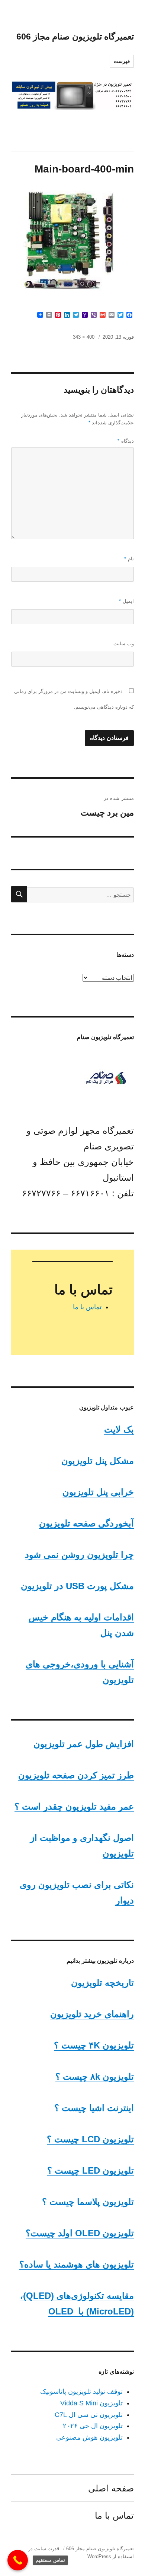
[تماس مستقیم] (18, 2560)
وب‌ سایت (124, 644)
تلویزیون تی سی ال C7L (89, 2415)
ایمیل (126, 601)
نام (129, 559)
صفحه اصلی (111, 2488)
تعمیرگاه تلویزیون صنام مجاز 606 (75, 37)
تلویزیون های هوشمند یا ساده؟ (77, 2264)
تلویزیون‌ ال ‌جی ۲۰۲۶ (93, 2426)
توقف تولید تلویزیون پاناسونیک (81, 2392)
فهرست (122, 61)
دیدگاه (126, 441)
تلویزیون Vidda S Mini (91, 2403)
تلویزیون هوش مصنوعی (89, 2437)
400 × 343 (84, 337)
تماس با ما (87, 1307)
